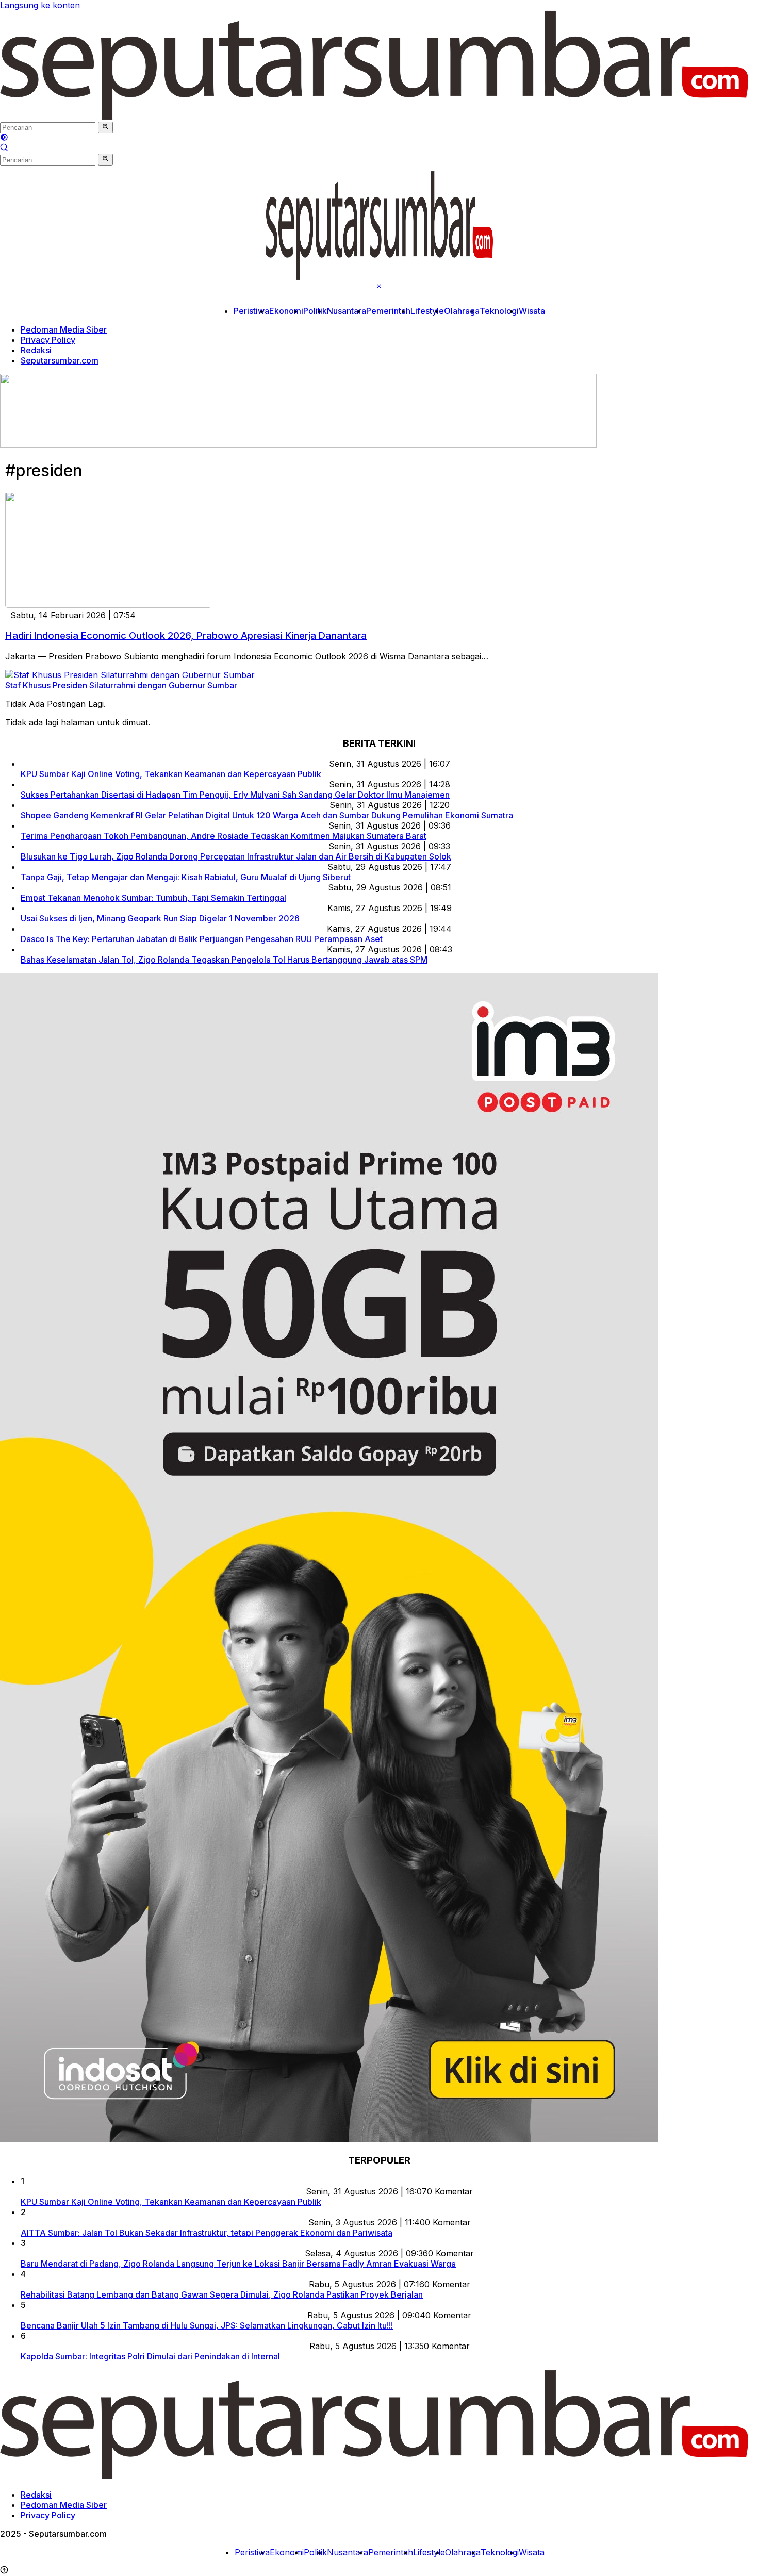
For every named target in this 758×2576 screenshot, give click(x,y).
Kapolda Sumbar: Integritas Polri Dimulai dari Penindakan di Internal (150, 2356)
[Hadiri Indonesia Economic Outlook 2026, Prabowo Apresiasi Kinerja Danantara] (108, 605)
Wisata (532, 311)
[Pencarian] (4, 148)
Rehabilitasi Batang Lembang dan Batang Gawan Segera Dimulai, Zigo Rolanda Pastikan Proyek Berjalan (222, 2294)
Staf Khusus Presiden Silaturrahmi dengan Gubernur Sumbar (121, 685)
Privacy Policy (48, 340)
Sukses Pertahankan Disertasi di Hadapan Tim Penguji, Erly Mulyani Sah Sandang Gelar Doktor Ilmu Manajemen (235, 795)
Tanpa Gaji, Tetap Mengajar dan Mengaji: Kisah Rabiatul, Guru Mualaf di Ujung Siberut (186, 877)
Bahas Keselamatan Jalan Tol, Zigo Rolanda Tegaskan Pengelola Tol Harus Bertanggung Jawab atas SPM (224, 960)
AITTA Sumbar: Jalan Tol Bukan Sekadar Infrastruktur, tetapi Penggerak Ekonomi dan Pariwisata (207, 2233)
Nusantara (347, 311)
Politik (315, 311)
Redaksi (36, 350)
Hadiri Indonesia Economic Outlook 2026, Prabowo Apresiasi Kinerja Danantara (186, 635)
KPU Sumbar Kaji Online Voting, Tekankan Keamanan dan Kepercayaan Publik (171, 774)
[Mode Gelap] (4, 138)
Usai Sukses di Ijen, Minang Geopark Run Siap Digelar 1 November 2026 (160, 918)
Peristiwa (251, 311)
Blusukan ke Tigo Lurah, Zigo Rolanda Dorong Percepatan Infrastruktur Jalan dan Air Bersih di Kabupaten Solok (236, 856)
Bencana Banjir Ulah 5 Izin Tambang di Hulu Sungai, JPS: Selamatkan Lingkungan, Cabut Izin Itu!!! (207, 2325)
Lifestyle (427, 311)
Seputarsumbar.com (60, 360)
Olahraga (462, 311)
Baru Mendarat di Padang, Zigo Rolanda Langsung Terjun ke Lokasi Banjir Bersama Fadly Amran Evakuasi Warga (238, 2264)
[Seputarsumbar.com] (374, 117)
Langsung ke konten (40, 5)
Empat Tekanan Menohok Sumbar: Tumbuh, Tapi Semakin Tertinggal (153, 898)
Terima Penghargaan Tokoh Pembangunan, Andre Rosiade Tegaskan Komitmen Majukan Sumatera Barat (224, 836)
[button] (105, 127)
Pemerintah (388, 311)
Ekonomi (286, 311)
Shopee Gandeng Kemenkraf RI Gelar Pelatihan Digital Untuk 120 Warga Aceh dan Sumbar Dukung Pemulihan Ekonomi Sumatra (267, 815)
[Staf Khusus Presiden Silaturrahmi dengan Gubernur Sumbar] (130, 675)
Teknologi (499, 311)
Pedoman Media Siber (64, 329)
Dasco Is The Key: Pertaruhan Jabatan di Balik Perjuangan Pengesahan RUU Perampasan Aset (202, 939)
